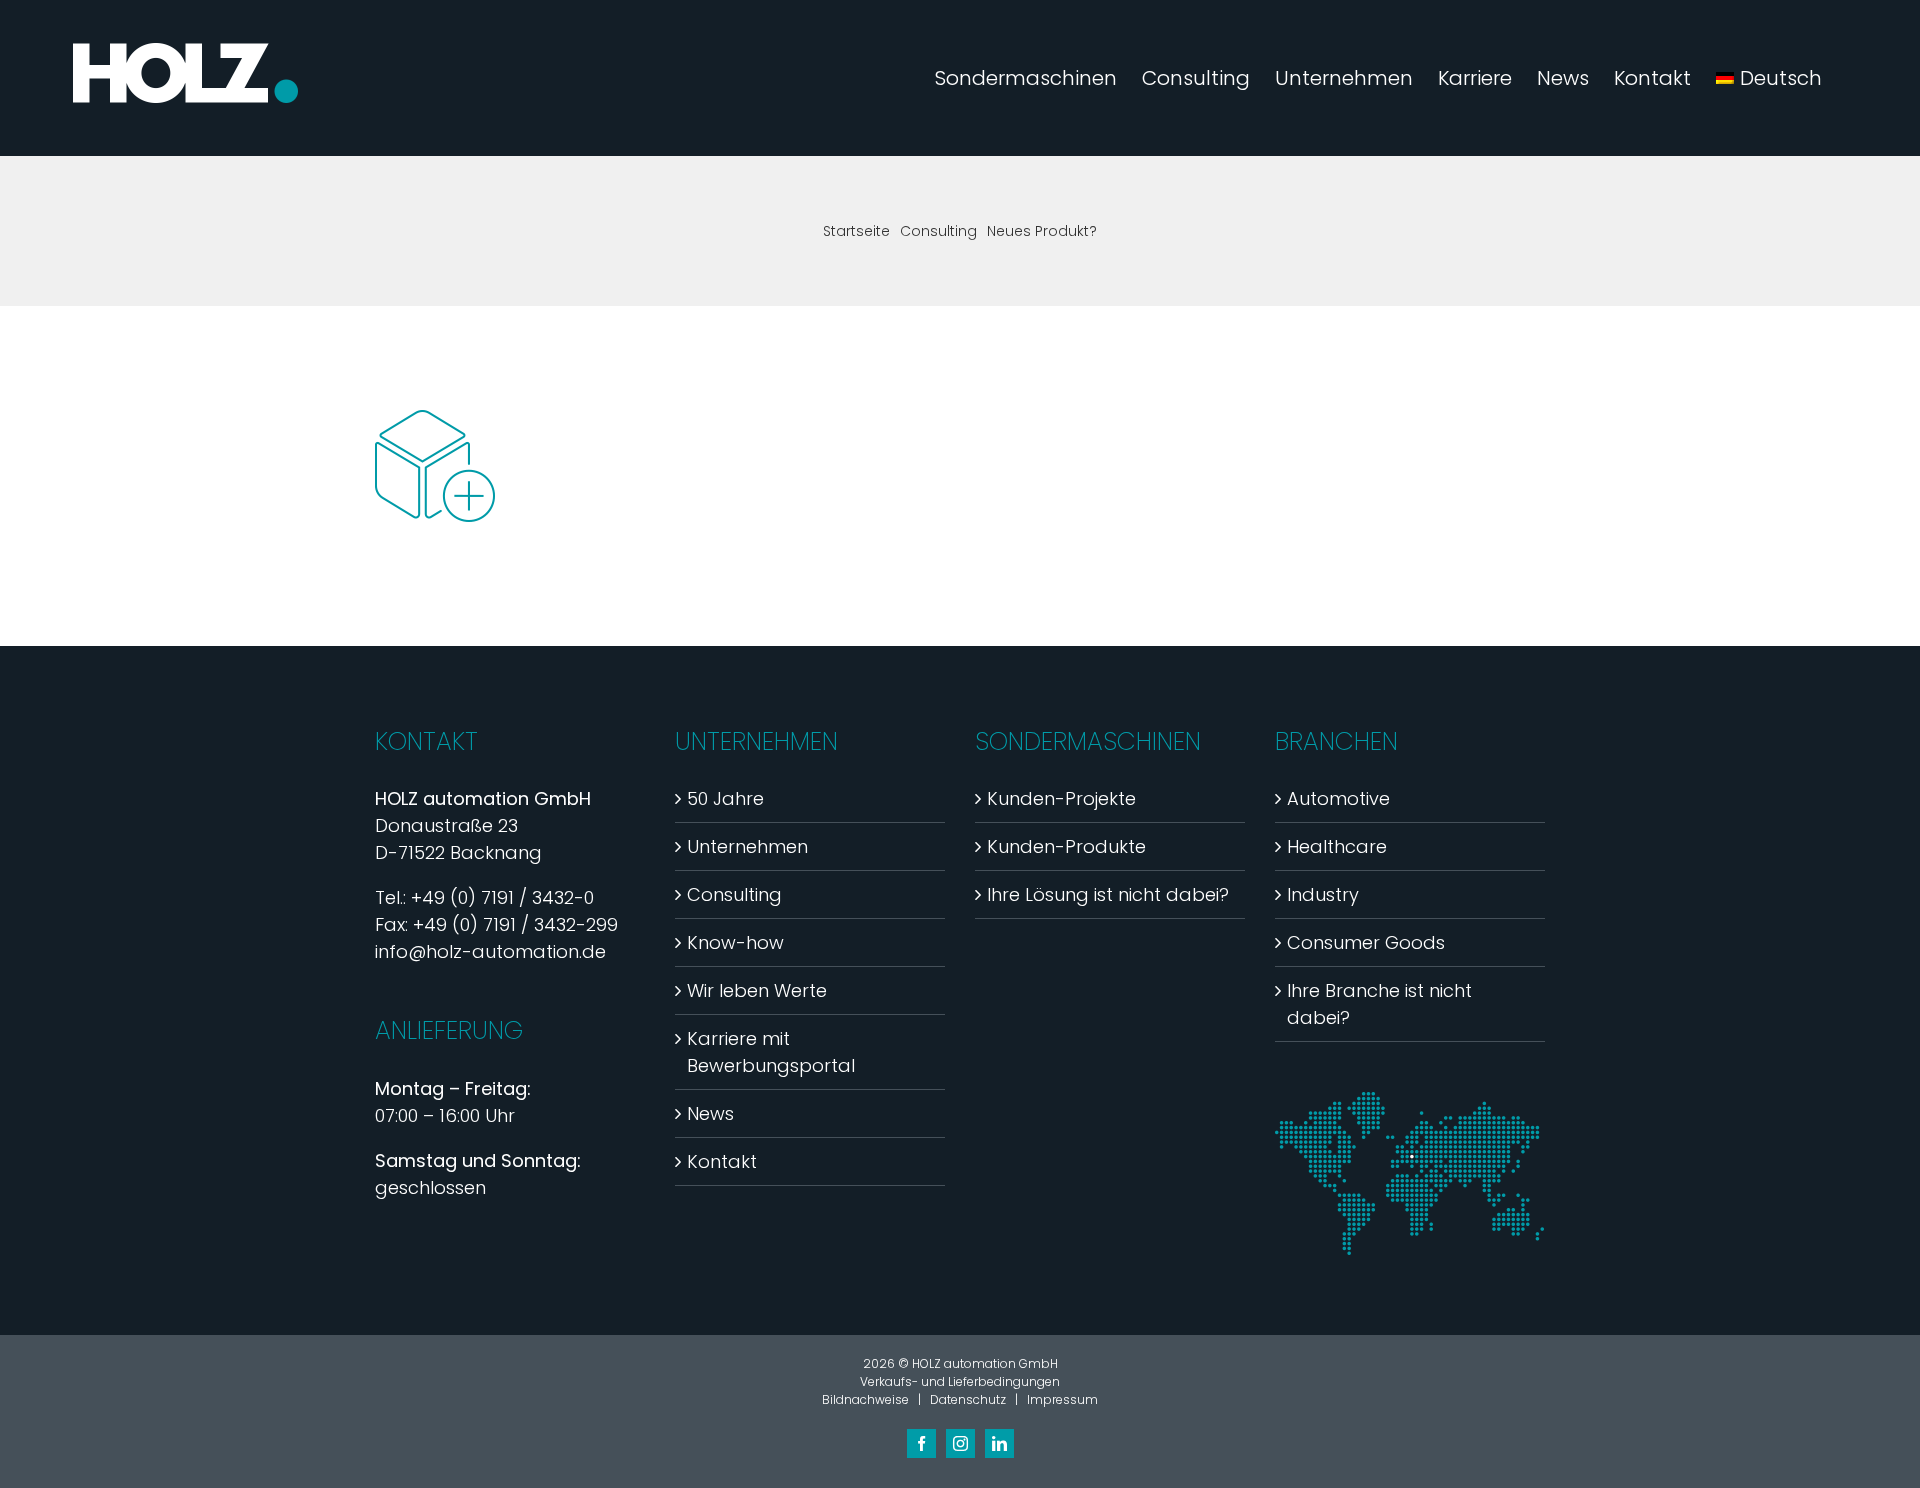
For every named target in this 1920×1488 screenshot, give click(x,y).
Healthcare (1337, 846)
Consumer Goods (1366, 942)
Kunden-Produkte (1066, 846)
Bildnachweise (865, 1399)
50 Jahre (725, 798)
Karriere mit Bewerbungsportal (771, 1052)
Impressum (1062, 1399)
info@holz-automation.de (490, 951)
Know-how (735, 942)
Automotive (1338, 798)
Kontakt (722, 1161)
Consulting (734, 894)
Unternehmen (747, 846)
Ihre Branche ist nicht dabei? (1379, 1004)
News (710, 1113)
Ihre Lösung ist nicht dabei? (1108, 894)
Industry (1323, 894)
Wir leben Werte (757, 990)
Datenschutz (968, 1399)
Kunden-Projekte (1061, 798)
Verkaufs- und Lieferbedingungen (960, 1381)
